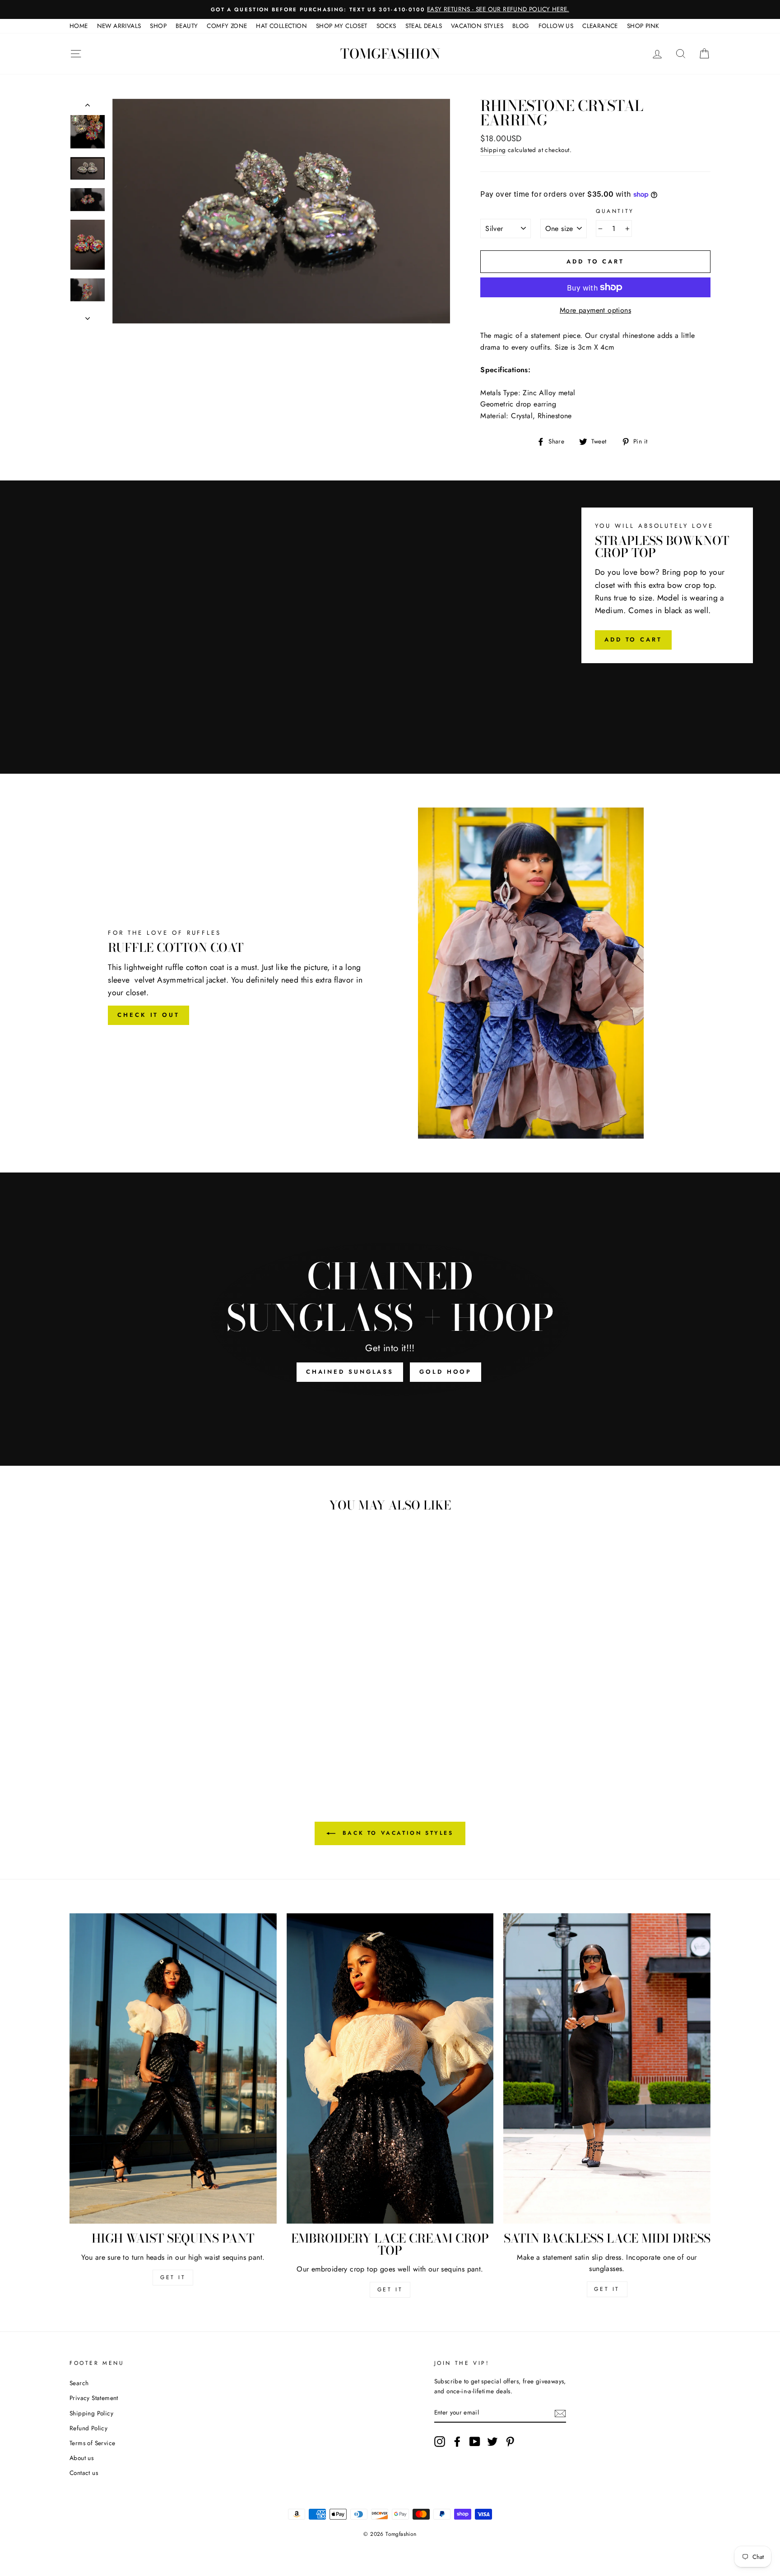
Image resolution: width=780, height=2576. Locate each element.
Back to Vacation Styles (396, 1833)
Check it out (149, 1015)
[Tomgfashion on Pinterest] (510, 2442)
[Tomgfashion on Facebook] (457, 2442)
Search (79, 2383)
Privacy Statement (94, 2398)
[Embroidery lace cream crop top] (390, 2068)
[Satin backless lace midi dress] (607, 2068)
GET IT (173, 2277)
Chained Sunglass (350, 1372)
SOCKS (386, 26)
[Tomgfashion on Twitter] (492, 2442)
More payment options (595, 310)
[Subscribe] (560, 2413)
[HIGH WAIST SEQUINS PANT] (173, 2068)
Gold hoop (446, 1372)
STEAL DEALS (424, 26)
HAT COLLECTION (281, 26)
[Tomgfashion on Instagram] (440, 2442)
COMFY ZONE (227, 26)
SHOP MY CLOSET (342, 26)
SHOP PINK (643, 26)
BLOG (521, 26)
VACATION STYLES (477, 26)
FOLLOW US (556, 26)
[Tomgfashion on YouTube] (475, 2442)
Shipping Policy (91, 2413)
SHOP (158, 26)
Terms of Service (92, 2443)
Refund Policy (88, 2428)
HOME (79, 26)
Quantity (615, 211)
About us (81, 2458)
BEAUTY (187, 26)
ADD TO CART (633, 639)
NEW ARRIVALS (119, 26)
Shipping (493, 150)
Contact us (84, 2473)
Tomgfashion (390, 54)
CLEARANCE (600, 26)
